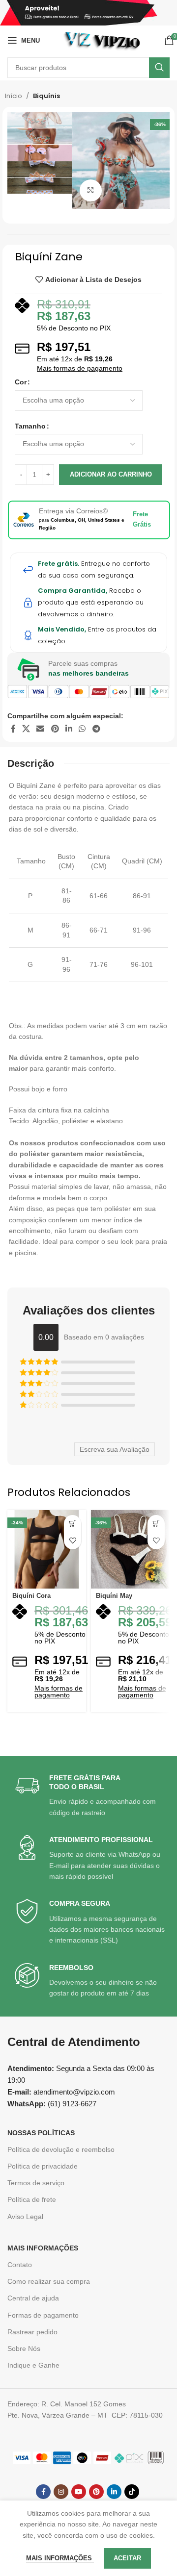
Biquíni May (114, 1596)
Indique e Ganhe (33, 2365)
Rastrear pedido (32, 2332)
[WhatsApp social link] (82, 729)
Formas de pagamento (43, 2315)
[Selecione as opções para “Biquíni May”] (156, 1524)
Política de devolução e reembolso (61, 2149)
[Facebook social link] (13, 729)
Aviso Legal (25, 2217)
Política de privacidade (43, 2166)
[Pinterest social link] (55, 729)
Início (14, 96)
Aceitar (127, 2558)
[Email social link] (41, 729)
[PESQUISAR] (159, 68)
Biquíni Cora (31, 1596)
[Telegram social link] (96, 729)
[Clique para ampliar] (91, 190)
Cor (21, 382)
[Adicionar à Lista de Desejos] (73, 1541)
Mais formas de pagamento (80, 368)
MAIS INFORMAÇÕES (43, 2248)
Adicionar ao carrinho (111, 474)
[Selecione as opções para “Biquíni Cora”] (73, 1524)
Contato (20, 2265)
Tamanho (30, 426)
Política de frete (32, 2199)
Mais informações (60, 2558)
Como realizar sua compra (49, 2281)
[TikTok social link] (132, 2492)
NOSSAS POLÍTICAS (41, 2133)
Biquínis (46, 96)
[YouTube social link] (79, 2492)
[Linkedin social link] (69, 729)
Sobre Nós (24, 2349)
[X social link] (26, 729)
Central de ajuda (33, 2298)
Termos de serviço (36, 2183)
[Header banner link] (88, 13)
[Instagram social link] (61, 2492)
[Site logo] (102, 40)
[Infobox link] (90, 1796)
